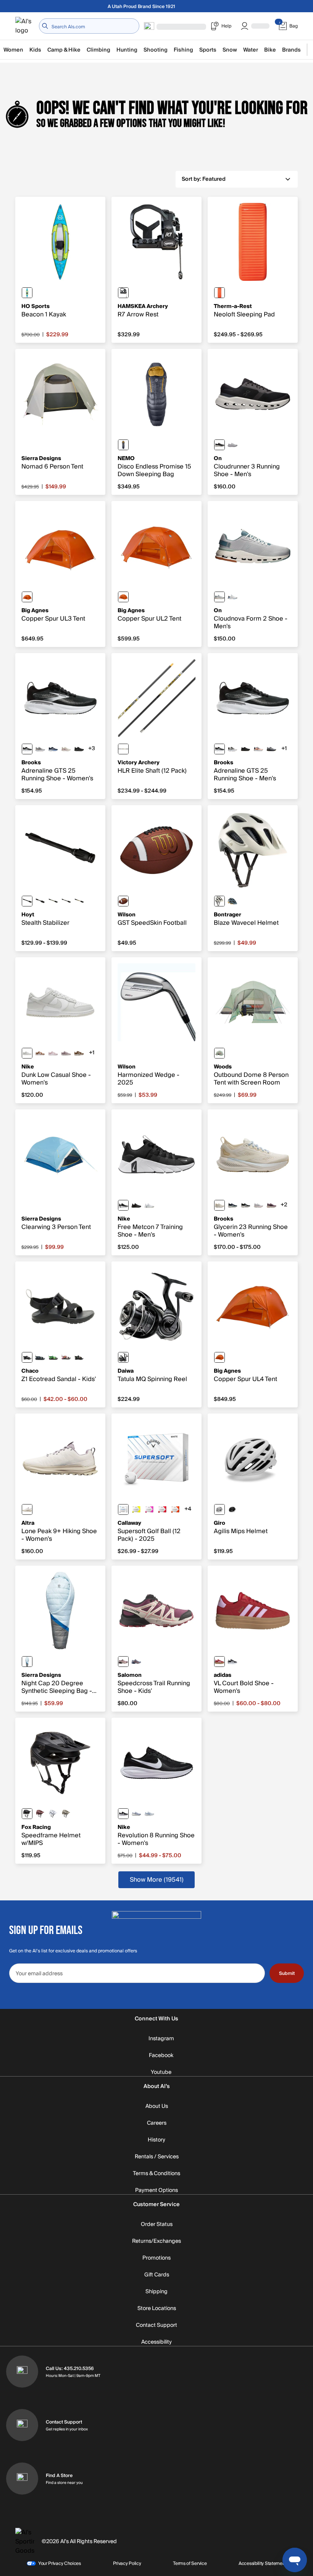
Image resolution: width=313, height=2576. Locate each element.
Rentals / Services (157, 2157)
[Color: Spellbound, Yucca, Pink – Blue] (232, 1205)
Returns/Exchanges (156, 2241)
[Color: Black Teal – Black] (27, 1357)
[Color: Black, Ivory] (219, 445)
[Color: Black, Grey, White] (27, 749)
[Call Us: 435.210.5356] (22, 2372)
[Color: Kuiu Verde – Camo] (66, 901)
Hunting (127, 50)
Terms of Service (190, 2563)
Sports (208, 50)
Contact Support (156, 2325)
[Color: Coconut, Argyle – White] (66, 749)
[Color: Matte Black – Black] (232, 1509)
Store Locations (157, 2309)
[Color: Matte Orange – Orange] (175, 1509)
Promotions (156, 2258)
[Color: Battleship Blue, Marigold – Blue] (232, 901)
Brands (291, 50)
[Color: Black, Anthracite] (136, 1205)
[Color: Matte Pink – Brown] (149, 1509)
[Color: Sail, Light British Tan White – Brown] (40, 1053)
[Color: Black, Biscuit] (245, 749)
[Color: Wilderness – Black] (53, 901)
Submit (287, 1973)
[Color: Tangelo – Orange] (27, 597)
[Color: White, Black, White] (232, 749)
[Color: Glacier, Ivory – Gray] (232, 597)
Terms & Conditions (156, 2174)
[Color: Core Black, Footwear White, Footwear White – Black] (232, 1662)
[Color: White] (123, 1509)
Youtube (161, 2072)
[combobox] (89, 26)
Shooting (156, 50)
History (156, 2140)
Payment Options (156, 2190)
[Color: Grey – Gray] (219, 1053)
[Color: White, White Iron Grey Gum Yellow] (149, 1205)
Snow (230, 50)
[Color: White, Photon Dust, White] (27, 1053)
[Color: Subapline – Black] (79, 901)
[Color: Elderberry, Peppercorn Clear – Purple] (271, 1205)
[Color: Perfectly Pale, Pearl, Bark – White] (27, 1509)
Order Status (157, 2224)
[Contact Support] (22, 2425)
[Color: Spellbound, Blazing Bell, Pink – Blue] (53, 749)
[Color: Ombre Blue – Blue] (123, 445)
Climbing (98, 50)
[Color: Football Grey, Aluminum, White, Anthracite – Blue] (149, 1814)
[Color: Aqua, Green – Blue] (27, 293)
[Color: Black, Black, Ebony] (79, 749)
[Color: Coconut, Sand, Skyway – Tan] (219, 1205)
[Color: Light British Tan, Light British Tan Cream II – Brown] (79, 1053)
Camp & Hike (64, 50)
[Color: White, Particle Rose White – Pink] (53, 1053)
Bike (270, 50)
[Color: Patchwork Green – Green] (53, 1357)
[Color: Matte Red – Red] (162, 1509)
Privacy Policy (127, 2563)
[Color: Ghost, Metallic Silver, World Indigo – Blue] (136, 1814)
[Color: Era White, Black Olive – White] (219, 901)
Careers (157, 2123)
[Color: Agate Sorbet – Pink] (66, 1357)
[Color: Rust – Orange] (40, 1814)
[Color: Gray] (40, 901)
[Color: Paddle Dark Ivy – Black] (79, 1357)
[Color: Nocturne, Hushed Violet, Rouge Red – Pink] (123, 1662)
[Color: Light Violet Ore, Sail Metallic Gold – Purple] (66, 1053)
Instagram (161, 2039)
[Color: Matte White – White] (219, 1509)
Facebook (161, 2056)
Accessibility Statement (262, 2563)
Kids (35, 50)
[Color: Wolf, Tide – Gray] (219, 597)
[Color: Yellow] (136, 1509)
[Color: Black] (123, 293)
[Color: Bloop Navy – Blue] (40, 1357)
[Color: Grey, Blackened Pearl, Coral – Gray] (40, 749)
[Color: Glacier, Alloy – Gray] (232, 445)
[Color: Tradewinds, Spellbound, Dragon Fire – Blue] (136, 1662)
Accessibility (156, 2342)
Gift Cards (157, 2275)
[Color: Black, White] (123, 1205)
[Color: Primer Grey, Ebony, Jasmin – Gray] (271, 749)
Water (251, 50)
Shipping (156, 2292)
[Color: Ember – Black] (219, 293)
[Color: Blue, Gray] (27, 1662)
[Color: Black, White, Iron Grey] (123, 1814)
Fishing (183, 50)
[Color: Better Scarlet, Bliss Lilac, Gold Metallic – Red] (219, 1662)
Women (13, 50)
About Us (157, 2106)
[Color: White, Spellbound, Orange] (258, 749)
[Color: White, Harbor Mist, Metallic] (258, 1205)
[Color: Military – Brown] (66, 1814)
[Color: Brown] (123, 901)
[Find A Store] (22, 2479)
